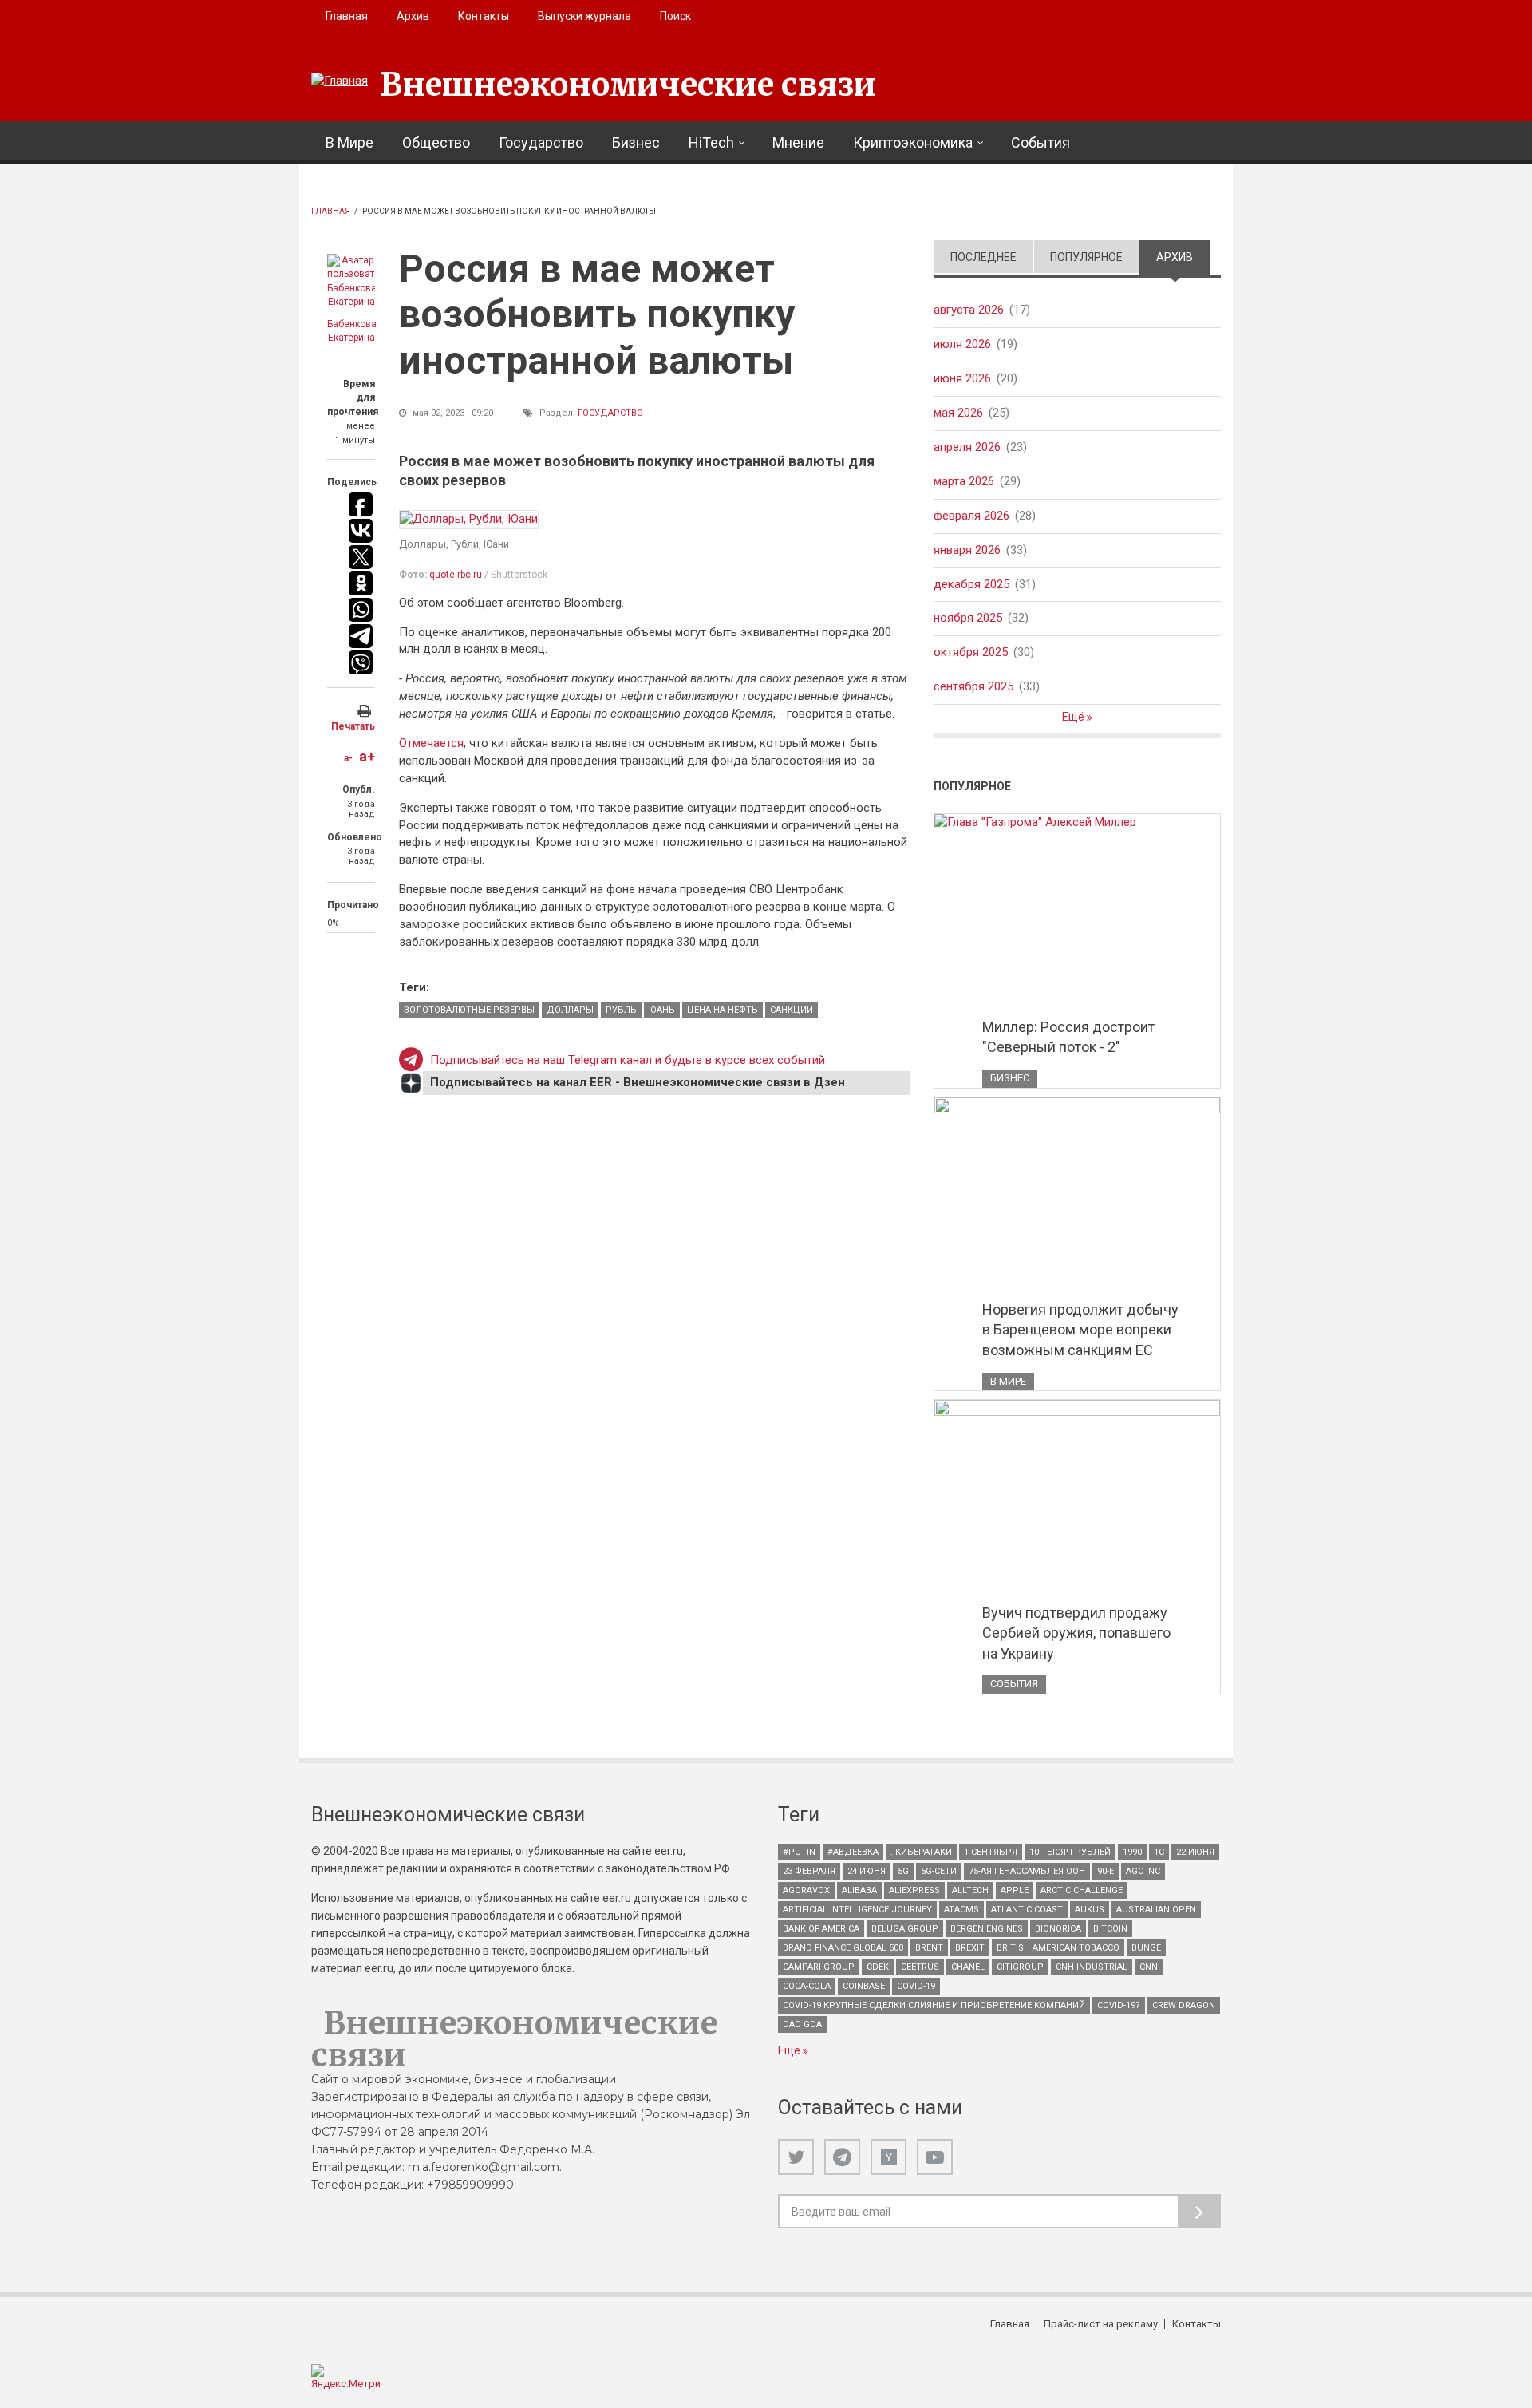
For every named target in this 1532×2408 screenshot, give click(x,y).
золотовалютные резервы (469, 1010)
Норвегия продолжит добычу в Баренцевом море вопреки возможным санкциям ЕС (1080, 1330)
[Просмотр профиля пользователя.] (351, 282)
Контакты (484, 16)
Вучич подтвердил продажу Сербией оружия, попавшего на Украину (1076, 1633)
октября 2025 (971, 652)
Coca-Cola (807, 1986)
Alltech (970, 1890)
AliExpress (914, 1890)
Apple (1015, 1890)
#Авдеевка (853, 1852)
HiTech (711, 142)
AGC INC (1143, 1871)
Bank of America (821, 1929)
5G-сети (939, 1871)
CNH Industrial (1092, 1967)
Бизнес (636, 142)
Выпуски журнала (584, 16)
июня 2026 (962, 378)
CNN (1149, 1967)
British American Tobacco (1058, 1948)
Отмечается (431, 743)
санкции (792, 1010)
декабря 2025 (971, 584)
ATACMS (961, 1910)
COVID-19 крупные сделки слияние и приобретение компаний (934, 2005)
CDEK (878, 1967)
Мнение (798, 142)
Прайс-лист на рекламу (1101, 2324)
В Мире (349, 142)
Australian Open (1156, 1910)
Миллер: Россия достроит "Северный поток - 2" (1068, 1037)
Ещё (1074, 717)
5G (903, 1871)
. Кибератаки (921, 1852)
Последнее (983, 257)
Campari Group (819, 1967)
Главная (347, 16)
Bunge (1146, 1948)
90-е (1106, 1871)
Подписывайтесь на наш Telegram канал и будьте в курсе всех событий (628, 1060)
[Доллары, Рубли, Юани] (469, 520)
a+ (367, 756)
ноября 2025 (968, 618)
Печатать (353, 726)
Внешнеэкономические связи (628, 85)
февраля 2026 (971, 516)
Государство (541, 142)
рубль (621, 1010)
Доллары (570, 1010)
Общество (436, 142)
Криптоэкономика (913, 142)
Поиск (675, 16)
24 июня (867, 1871)
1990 (1132, 1852)
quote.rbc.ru (456, 575)
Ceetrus (920, 1967)
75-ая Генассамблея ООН (1027, 1871)
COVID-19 (916, 1986)
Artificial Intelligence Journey (857, 1910)
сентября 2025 (973, 686)
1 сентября (991, 1852)
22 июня (1195, 1852)
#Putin (799, 1852)
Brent (929, 1948)
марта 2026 (964, 481)
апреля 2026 (967, 447)
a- (348, 758)
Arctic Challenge (1082, 1890)
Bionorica (1058, 1929)
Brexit (970, 1948)
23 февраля (809, 1871)
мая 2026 (958, 413)
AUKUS (1090, 1910)
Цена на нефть (723, 1010)
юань (662, 1010)
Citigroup (1020, 1967)
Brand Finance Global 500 (843, 1948)
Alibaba (859, 1890)
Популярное (1086, 257)
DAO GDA (802, 2024)
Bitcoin (1110, 1929)
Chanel (968, 1967)
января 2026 (967, 550)
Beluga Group (905, 1929)
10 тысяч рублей (1070, 1852)
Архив (413, 16)
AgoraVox (806, 1890)
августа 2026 (969, 310)
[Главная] (340, 81)
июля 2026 (962, 344)
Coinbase (864, 1986)
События (1040, 142)
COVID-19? (1119, 2005)
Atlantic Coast (1027, 1910)
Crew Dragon (1184, 2005)
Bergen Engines (987, 1929)
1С (1159, 1852)
